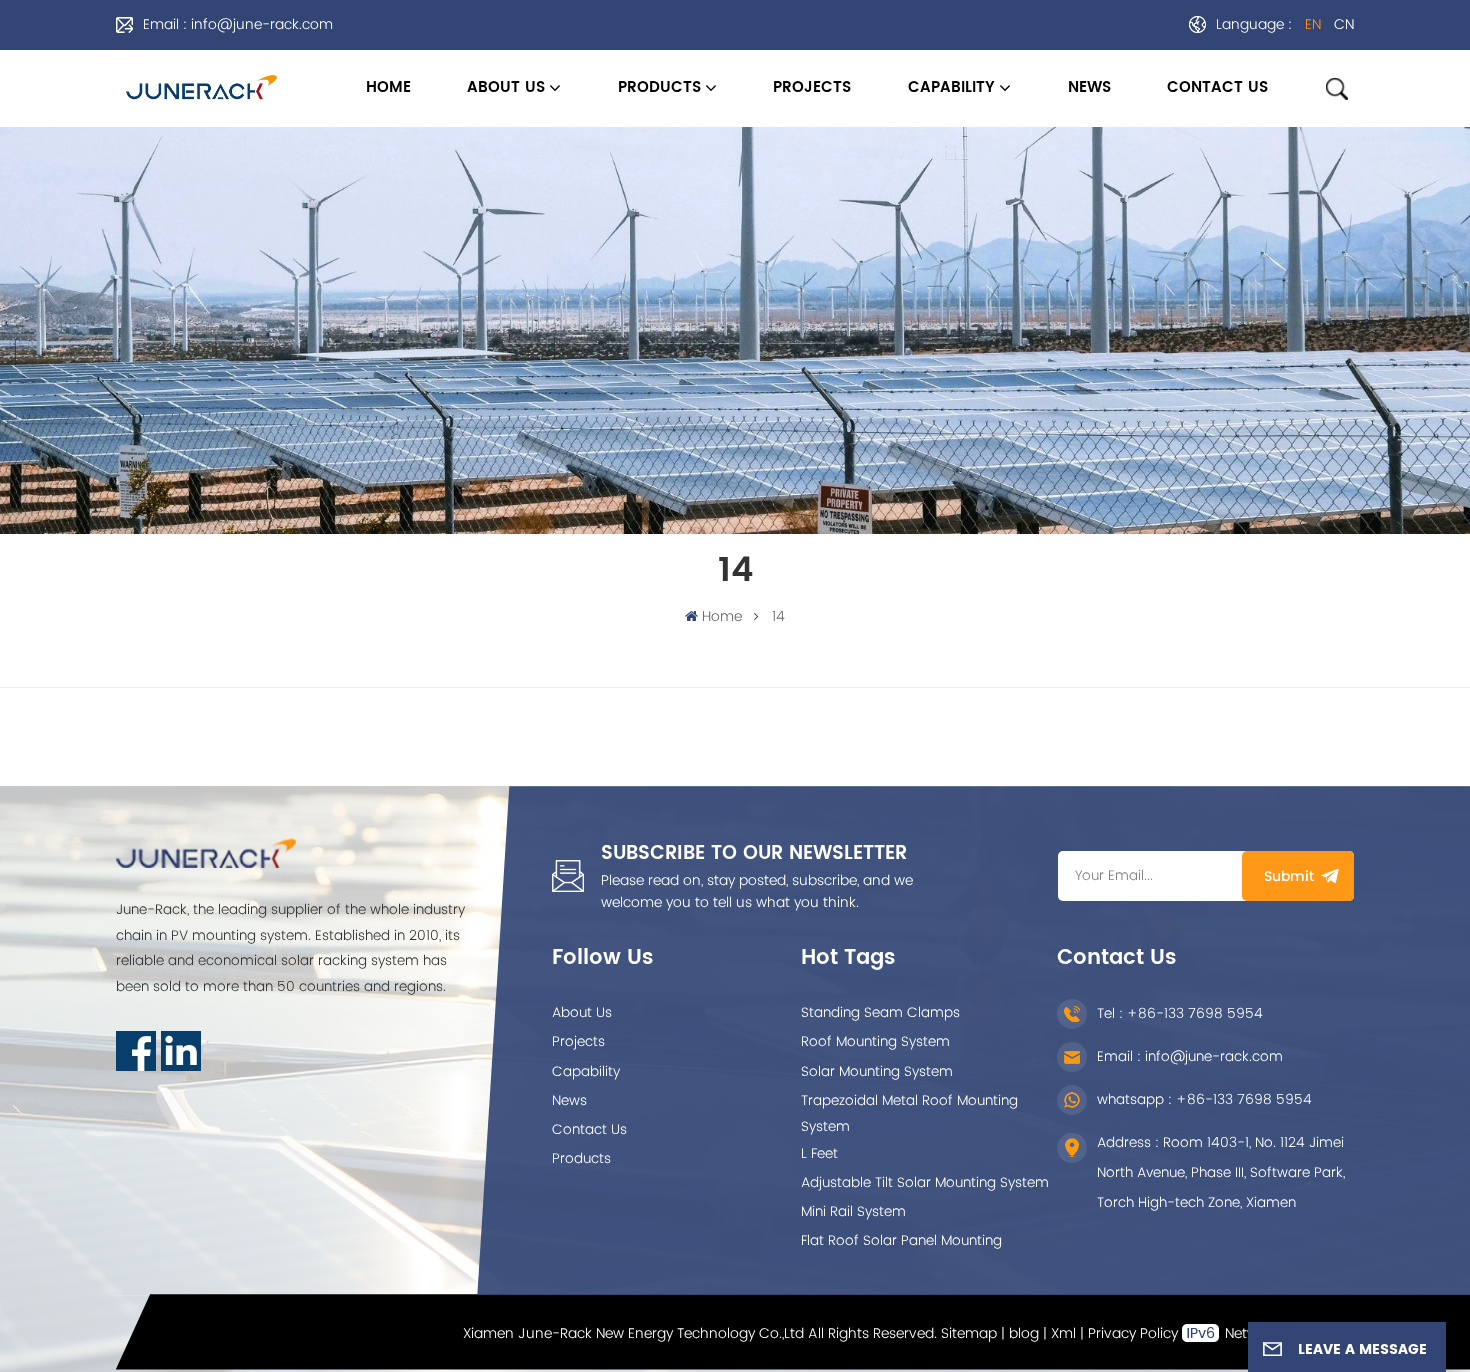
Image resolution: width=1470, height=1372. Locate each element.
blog (1024, 1333)
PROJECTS (812, 87)
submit (1289, 876)
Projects (578, 1042)
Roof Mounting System (875, 1042)
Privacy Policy (1133, 1333)
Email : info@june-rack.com (238, 24)
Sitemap (969, 1333)
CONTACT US (1217, 87)
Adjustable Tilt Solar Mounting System (925, 1183)
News (569, 1101)
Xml (1063, 1333)
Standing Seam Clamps (880, 1013)
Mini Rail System (853, 1212)
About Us (582, 1013)
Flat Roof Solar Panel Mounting (901, 1241)
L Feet (819, 1154)
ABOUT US (506, 87)
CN (1344, 24)
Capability (586, 1072)
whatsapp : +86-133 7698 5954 (1204, 1100)
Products (659, 87)
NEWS (1089, 87)
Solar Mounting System (877, 1072)
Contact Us (589, 1130)
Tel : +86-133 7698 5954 (1180, 1014)
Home (388, 87)
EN (1313, 24)
